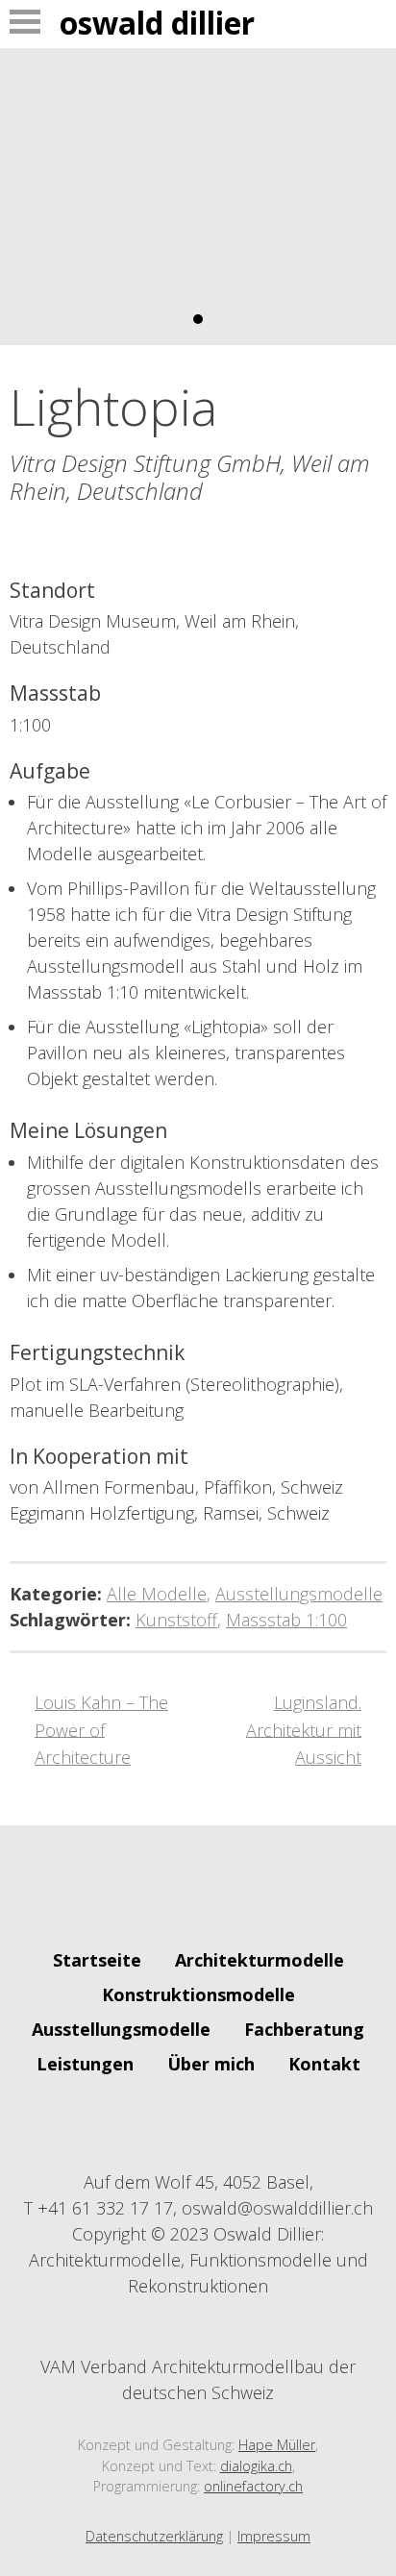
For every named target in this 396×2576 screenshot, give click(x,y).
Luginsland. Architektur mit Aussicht (304, 1730)
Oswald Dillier (157, 23)
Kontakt (324, 2064)
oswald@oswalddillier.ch (277, 2208)
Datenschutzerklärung (154, 2536)
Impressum (274, 2536)
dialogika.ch (256, 2466)
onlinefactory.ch (253, 2486)
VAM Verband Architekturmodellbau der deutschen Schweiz (198, 2379)
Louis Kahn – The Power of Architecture (101, 1730)
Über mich (211, 2064)
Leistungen (85, 2064)
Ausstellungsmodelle (299, 1594)
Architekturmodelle (260, 1960)
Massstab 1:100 (286, 1620)
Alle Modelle (157, 1594)
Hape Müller (277, 2445)
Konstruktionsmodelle (198, 1994)
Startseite (97, 1960)
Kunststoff (176, 1620)
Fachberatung (304, 2029)
